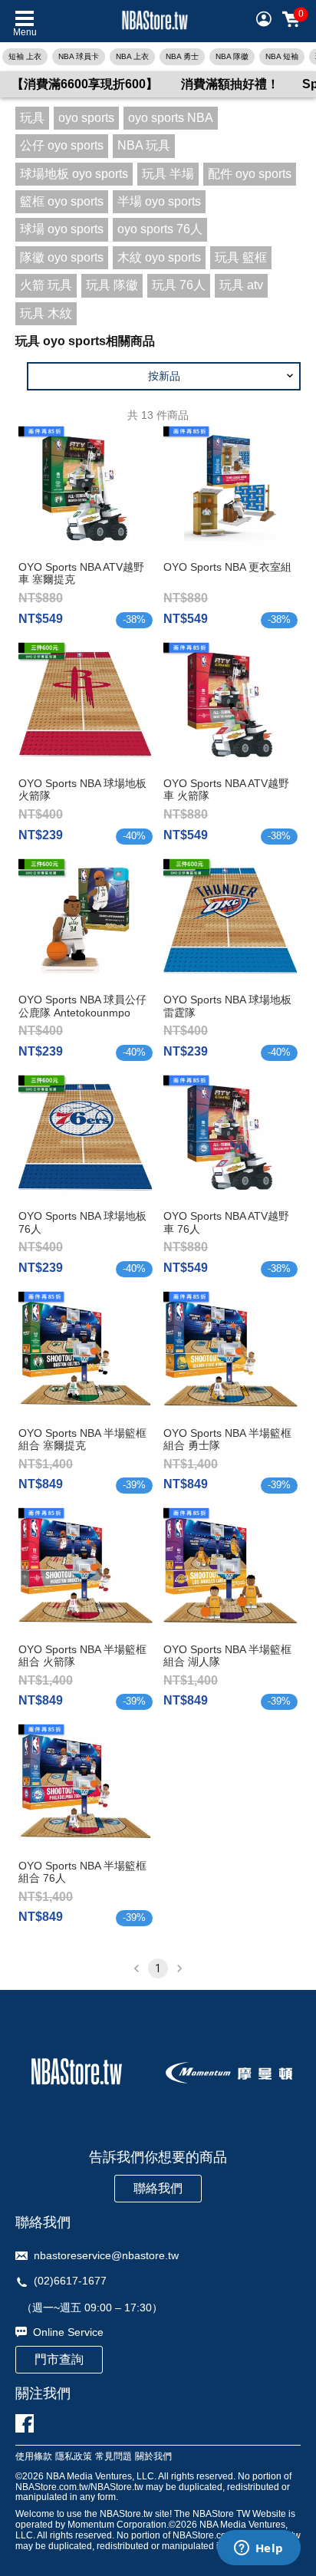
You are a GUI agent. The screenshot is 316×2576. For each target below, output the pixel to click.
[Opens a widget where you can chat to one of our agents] (258, 2549)
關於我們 (153, 2457)
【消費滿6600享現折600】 (85, 84)
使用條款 (34, 2457)
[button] (164, 376)
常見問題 (114, 2457)
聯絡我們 (158, 2188)
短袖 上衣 (25, 56)
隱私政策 (74, 2457)
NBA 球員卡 (79, 56)
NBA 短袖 (282, 56)
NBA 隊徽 (232, 56)
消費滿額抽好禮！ (230, 84)
